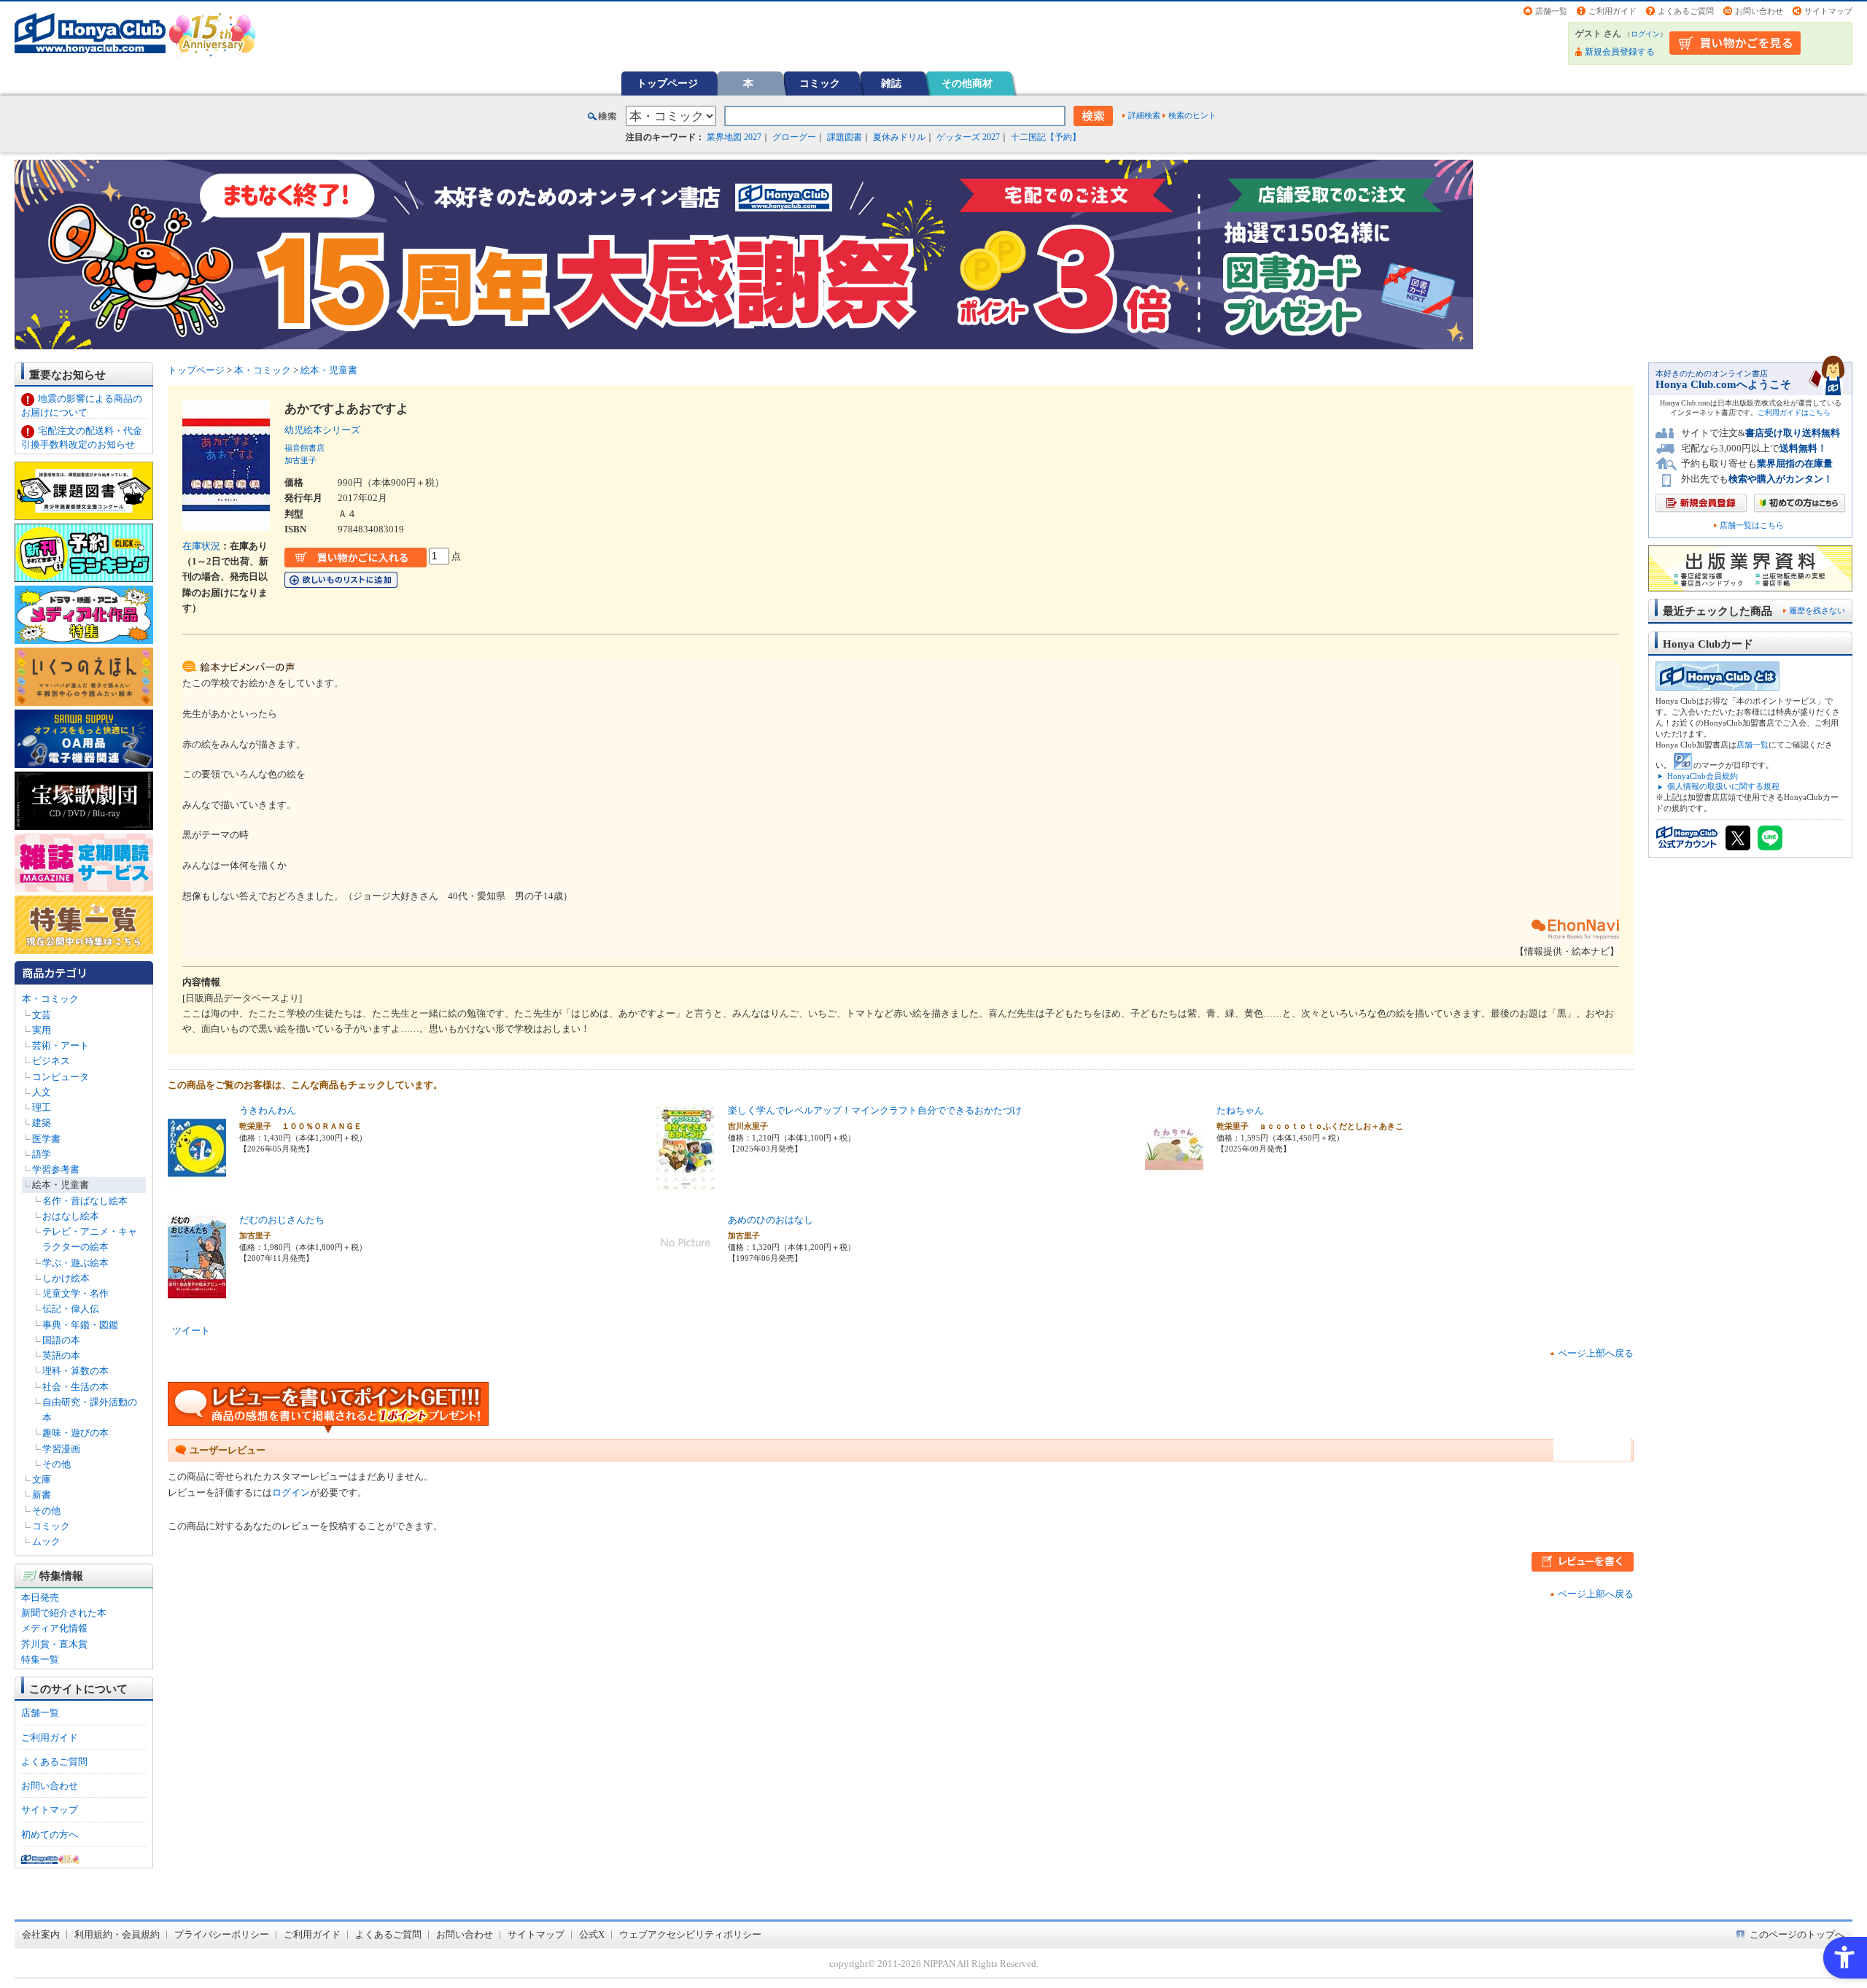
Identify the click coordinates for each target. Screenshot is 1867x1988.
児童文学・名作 (75, 1293)
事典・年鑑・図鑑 (80, 1325)
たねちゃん (1240, 1110)
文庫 (42, 1479)
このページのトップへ (1797, 1934)
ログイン (1645, 34)
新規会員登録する (1620, 52)
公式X (592, 1934)
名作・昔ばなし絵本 (85, 1201)
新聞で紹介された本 (64, 1613)
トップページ (667, 83)
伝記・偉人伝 (71, 1309)
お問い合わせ (1759, 11)
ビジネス (51, 1061)
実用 (42, 1030)
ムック (46, 1541)
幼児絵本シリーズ (327, 430)
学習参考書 (56, 1169)
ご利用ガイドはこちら (1794, 412)
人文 (42, 1092)
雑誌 (891, 83)
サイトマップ (1828, 11)
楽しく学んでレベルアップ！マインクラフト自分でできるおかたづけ (875, 1110)
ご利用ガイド (1612, 11)
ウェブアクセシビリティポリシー (690, 1934)
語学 (42, 1154)
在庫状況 (201, 546)
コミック (820, 83)
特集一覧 (40, 1659)
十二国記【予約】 (1046, 137)
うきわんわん (268, 1110)
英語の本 (61, 1355)
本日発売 (40, 1597)
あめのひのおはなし (771, 1220)
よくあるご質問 (1686, 11)
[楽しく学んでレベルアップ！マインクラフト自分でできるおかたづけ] (686, 1183)
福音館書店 (304, 448)
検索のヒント (1192, 115)
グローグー (794, 137)
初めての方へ (50, 1834)
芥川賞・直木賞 (54, 1644)
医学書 (46, 1139)
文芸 (42, 1015)
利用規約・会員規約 (117, 1934)
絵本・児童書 (61, 1185)
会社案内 (41, 1934)
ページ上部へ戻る (1596, 1353)
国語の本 (61, 1340)
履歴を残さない (1817, 610)
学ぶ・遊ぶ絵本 (75, 1263)
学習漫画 (61, 1449)
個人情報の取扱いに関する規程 (1723, 786)
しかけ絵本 (66, 1278)
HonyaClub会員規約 (1703, 776)
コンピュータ (61, 1077)
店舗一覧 (1551, 11)
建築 (42, 1123)
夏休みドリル (899, 137)
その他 (57, 1464)
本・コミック (50, 999)
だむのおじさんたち (282, 1220)
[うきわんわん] (197, 1183)
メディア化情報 (54, 1628)
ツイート (191, 1331)
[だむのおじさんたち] (197, 1293)
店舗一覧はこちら (1752, 525)
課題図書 (845, 137)
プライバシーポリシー (222, 1934)
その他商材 (967, 83)
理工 (42, 1107)
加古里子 (300, 460)
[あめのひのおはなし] (686, 1263)
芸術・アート (61, 1045)
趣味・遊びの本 (75, 1433)
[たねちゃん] (1174, 1183)
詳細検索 (1144, 115)
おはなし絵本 (71, 1216)
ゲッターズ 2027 (968, 137)
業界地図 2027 (734, 137)
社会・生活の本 (75, 1387)
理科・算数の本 (75, 1371)
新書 (42, 1495)
